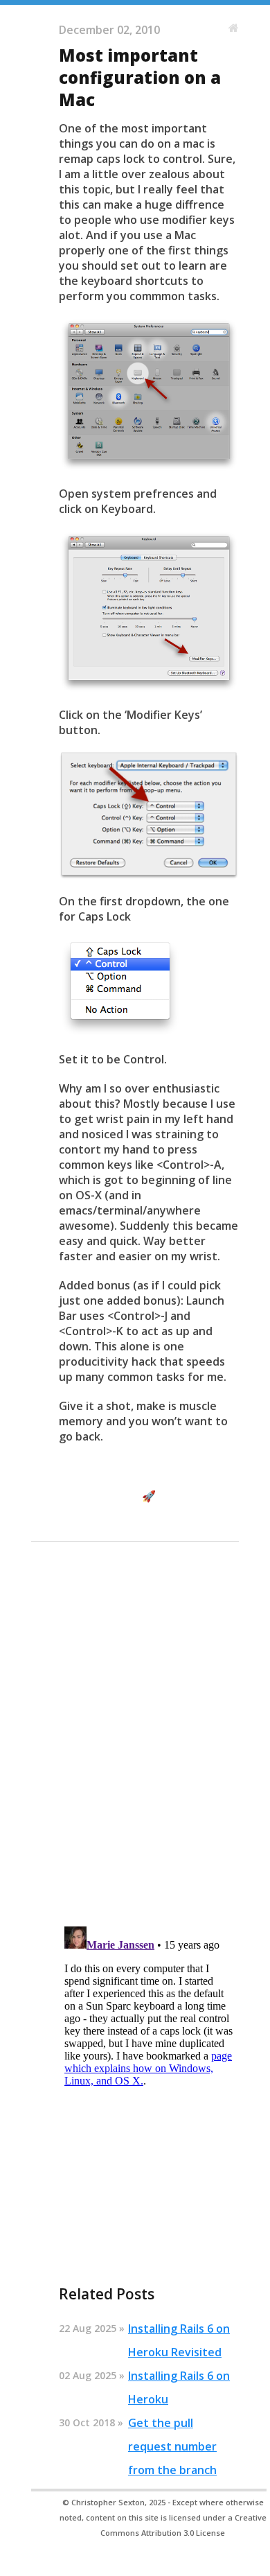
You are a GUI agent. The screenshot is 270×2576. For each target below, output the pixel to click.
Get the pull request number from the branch (172, 2446)
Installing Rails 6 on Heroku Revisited (179, 2340)
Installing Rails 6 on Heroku (179, 2387)
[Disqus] (149, 1736)
